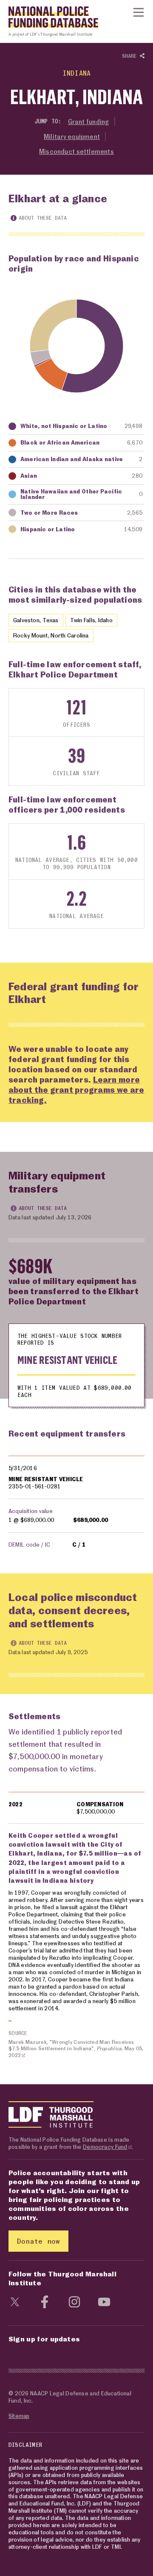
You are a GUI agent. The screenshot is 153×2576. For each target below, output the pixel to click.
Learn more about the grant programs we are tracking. (76, 1090)
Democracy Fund (105, 2147)
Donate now (38, 2241)
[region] (76, 1506)
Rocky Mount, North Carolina (51, 635)
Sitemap (19, 2416)
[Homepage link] (49, 19)
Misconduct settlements (76, 151)
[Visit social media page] (15, 2301)
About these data (43, 218)
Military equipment (72, 136)
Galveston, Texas (36, 620)
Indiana (76, 73)
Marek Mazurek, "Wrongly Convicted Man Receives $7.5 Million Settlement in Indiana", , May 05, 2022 (76, 2049)
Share (131, 56)
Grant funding (89, 122)
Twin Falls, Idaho (91, 620)
